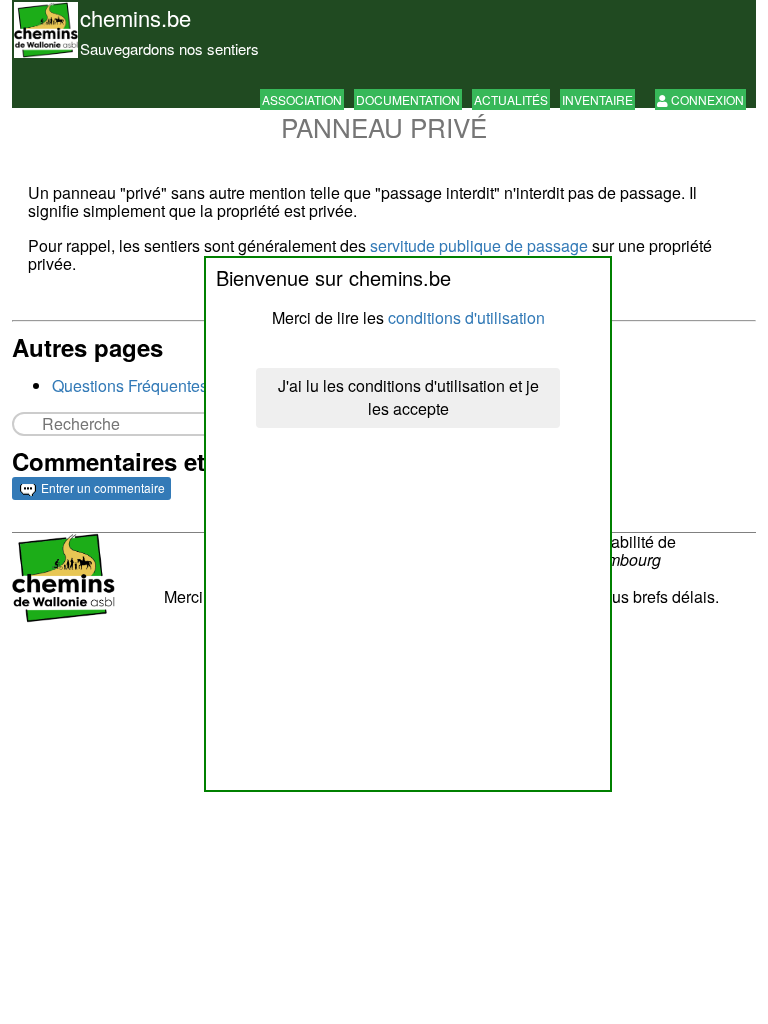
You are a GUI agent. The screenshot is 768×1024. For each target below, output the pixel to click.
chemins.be (135, 17)
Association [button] (302, 99)
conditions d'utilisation (466, 317)
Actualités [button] (511, 99)
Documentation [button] (408, 99)
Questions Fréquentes (130, 385)
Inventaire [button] (597, 99)
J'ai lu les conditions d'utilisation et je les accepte (408, 397)
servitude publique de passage (479, 245)
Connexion (706, 99)
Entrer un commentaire (101, 487)
